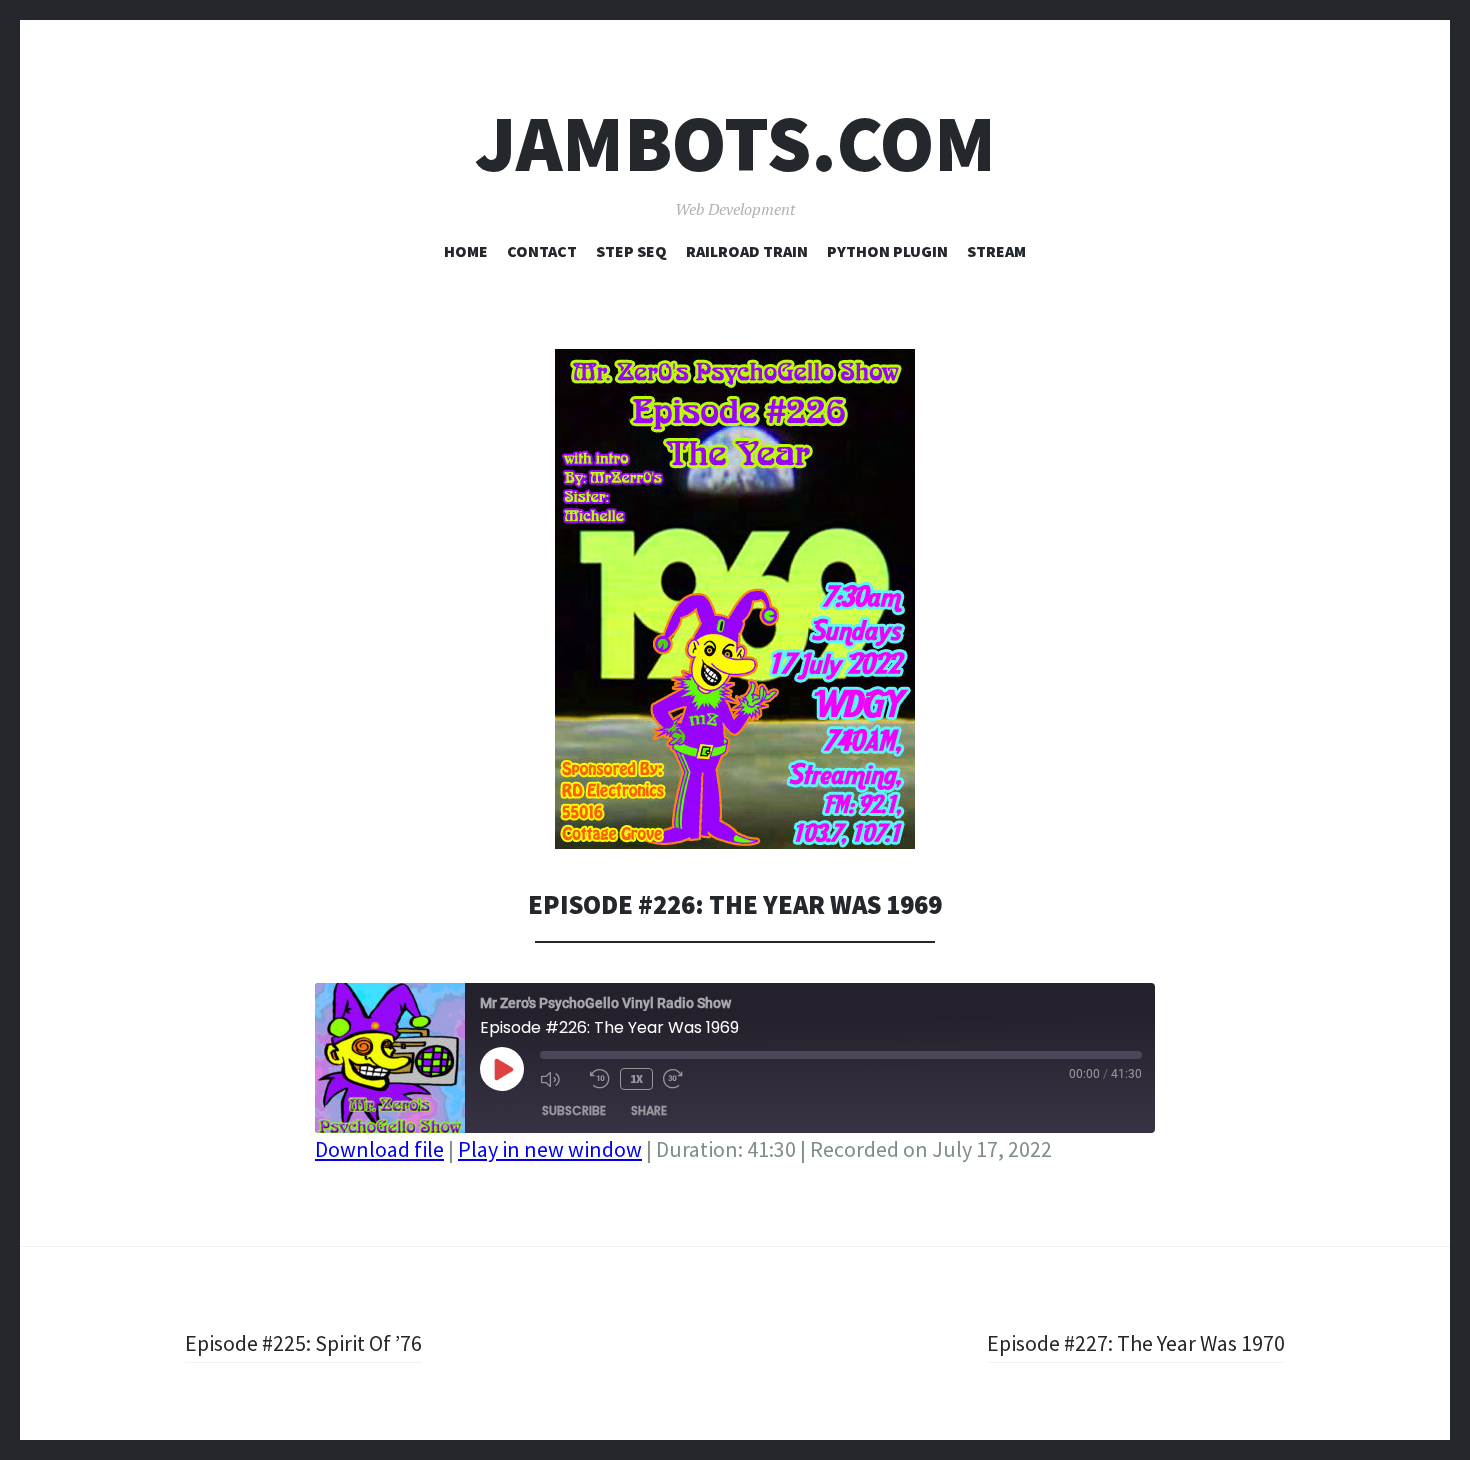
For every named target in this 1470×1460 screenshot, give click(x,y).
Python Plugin (887, 251)
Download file (379, 1149)
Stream (996, 251)
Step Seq (631, 251)
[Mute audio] (560, 1079)
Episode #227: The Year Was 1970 (1136, 1343)
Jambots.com (735, 143)
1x (636, 1078)
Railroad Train (747, 251)
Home (466, 251)
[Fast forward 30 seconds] (683, 1079)
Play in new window (550, 1149)
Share (649, 1110)
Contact (542, 251)
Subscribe (574, 1110)
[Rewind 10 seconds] (600, 1079)
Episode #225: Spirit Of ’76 (303, 1343)
